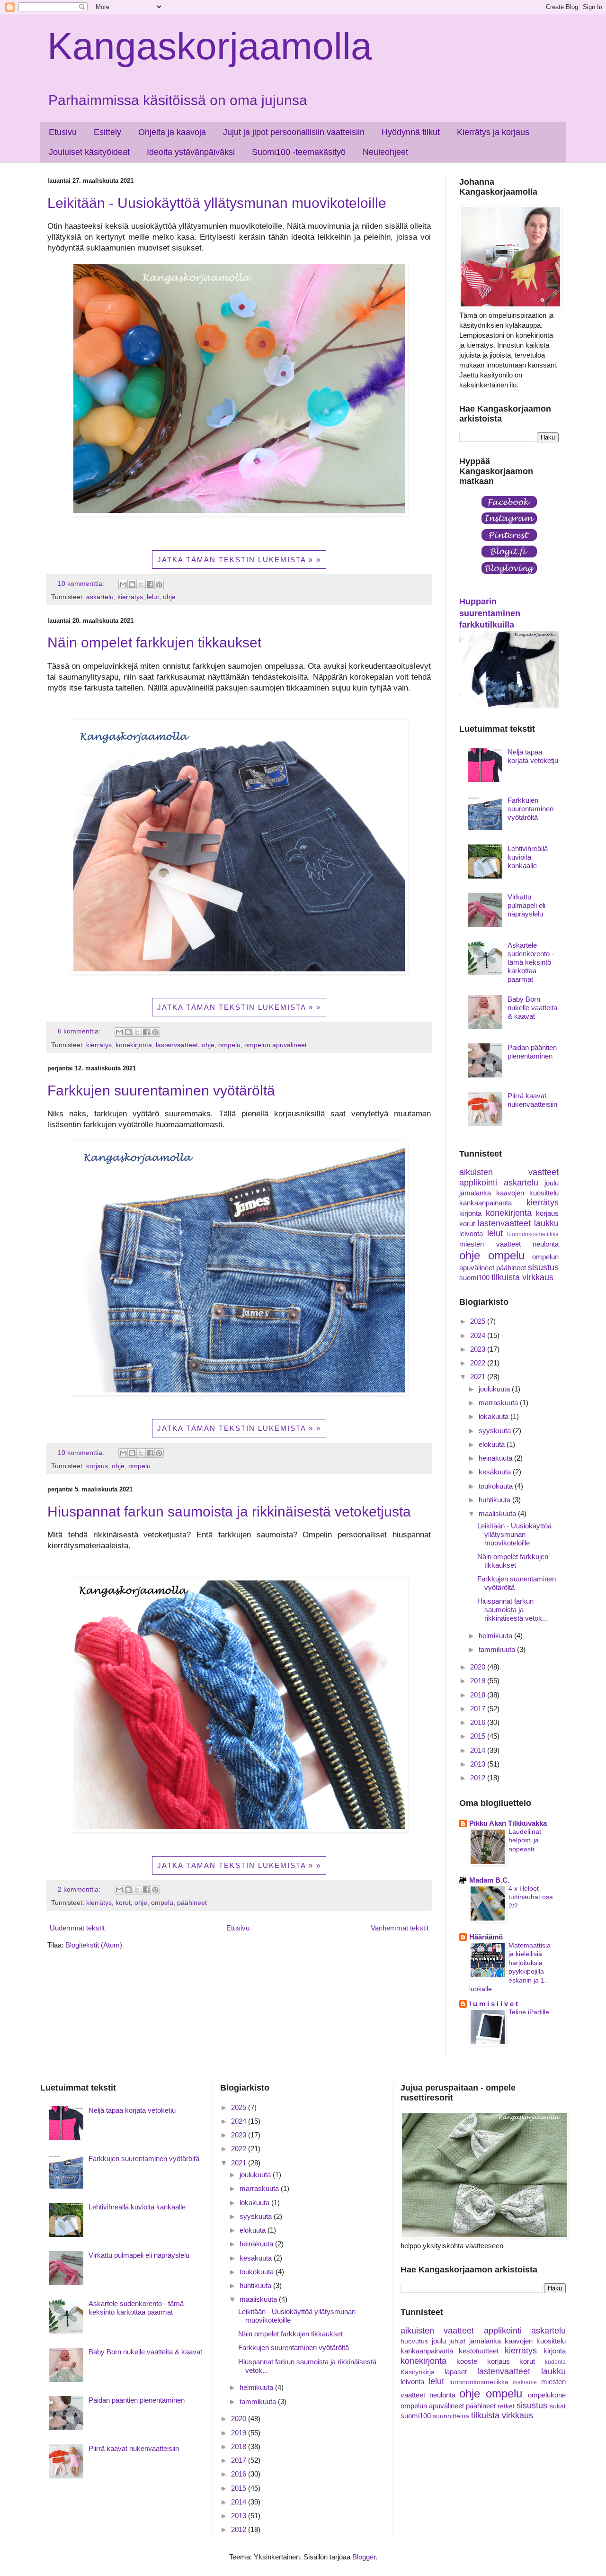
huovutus (414, 2341)
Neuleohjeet (385, 152)
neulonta (546, 1244)
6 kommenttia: (80, 1031)
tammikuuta (498, 1649)
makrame (525, 2382)
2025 (479, 1321)
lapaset (456, 2372)
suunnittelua (451, 2416)
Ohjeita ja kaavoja (172, 132)
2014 (479, 1750)
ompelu (229, 1045)
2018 (479, 1695)
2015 (479, 1736)
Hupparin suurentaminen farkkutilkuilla (490, 613)
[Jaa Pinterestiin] (159, 584)
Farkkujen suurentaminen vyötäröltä (161, 1091)
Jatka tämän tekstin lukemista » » (239, 560)
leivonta (471, 1234)
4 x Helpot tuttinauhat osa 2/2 (531, 1897)
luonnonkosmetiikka (533, 1234)
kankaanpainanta (486, 1203)
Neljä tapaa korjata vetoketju (533, 756)
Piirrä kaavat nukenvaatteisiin (532, 1100)
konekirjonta (134, 1045)
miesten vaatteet (490, 1244)
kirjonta (470, 1213)
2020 (479, 1667)
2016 (479, 1722)
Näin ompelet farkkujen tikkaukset (154, 642)
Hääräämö (486, 1937)
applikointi (478, 1183)
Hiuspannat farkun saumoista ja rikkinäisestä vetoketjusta (229, 1512)
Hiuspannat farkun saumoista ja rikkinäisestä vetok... (512, 1610)
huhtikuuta (495, 1500)
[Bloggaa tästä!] (132, 584)
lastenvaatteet (177, 1045)
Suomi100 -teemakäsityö (299, 152)
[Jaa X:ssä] (141, 584)
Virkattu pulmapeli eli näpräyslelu (526, 905)
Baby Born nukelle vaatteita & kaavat (532, 1008)
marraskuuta (499, 1403)
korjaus (97, 1466)
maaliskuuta (498, 1513)
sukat (558, 2406)
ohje (169, 597)
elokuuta (493, 1444)
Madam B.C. (489, 1880)
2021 (479, 1377)
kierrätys (130, 597)
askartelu (100, 597)
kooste (467, 2361)
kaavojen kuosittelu (527, 1193)
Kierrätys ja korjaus (493, 132)
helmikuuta (496, 1636)
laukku (546, 1223)
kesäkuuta (496, 1472)
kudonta (555, 2362)
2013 (479, 1764)
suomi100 (474, 1278)
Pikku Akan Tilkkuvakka (508, 1823)
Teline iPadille (529, 2012)
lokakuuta (495, 1416)
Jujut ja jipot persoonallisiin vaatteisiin (294, 132)
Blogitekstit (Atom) (94, 1945)
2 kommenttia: (80, 1889)
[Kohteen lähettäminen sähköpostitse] (123, 584)
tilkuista (506, 1277)
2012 (479, 1778)
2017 (479, 1709)
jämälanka (475, 1193)
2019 (479, 1681)
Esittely (107, 132)
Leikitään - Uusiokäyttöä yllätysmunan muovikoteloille (217, 203)
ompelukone (547, 2395)
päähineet (192, 1903)
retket (506, 2406)
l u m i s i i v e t (494, 2004)
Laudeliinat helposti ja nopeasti (525, 1840)
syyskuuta (496, 1431)
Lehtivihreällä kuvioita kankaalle (528, 857)
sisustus (543, 1267)
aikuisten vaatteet (509, 1172)
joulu (552, 1183)
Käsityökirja (418, 2372)
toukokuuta (497, 1486)
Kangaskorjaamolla (210, 46)
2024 (479, 1335)
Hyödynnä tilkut (411, 132)
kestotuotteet (479, 2351)
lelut (153, 597)
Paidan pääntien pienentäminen (532, 1052)
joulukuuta (495, 1389)
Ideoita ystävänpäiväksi (191, 152)
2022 (479, 1363)
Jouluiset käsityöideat (89, 152)
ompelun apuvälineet (276, 1045)
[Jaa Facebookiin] (150, 584)
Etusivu (63, 132)
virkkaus (538, 1277)
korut (123, 1903)
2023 (479, 1349)
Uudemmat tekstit (77, 1928)
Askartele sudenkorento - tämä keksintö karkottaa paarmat (531, 962)
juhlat (457, 2341)
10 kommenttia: (82, 584)
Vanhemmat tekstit (400, 1928)
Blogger (364, 2557)
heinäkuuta (496, 1458)
